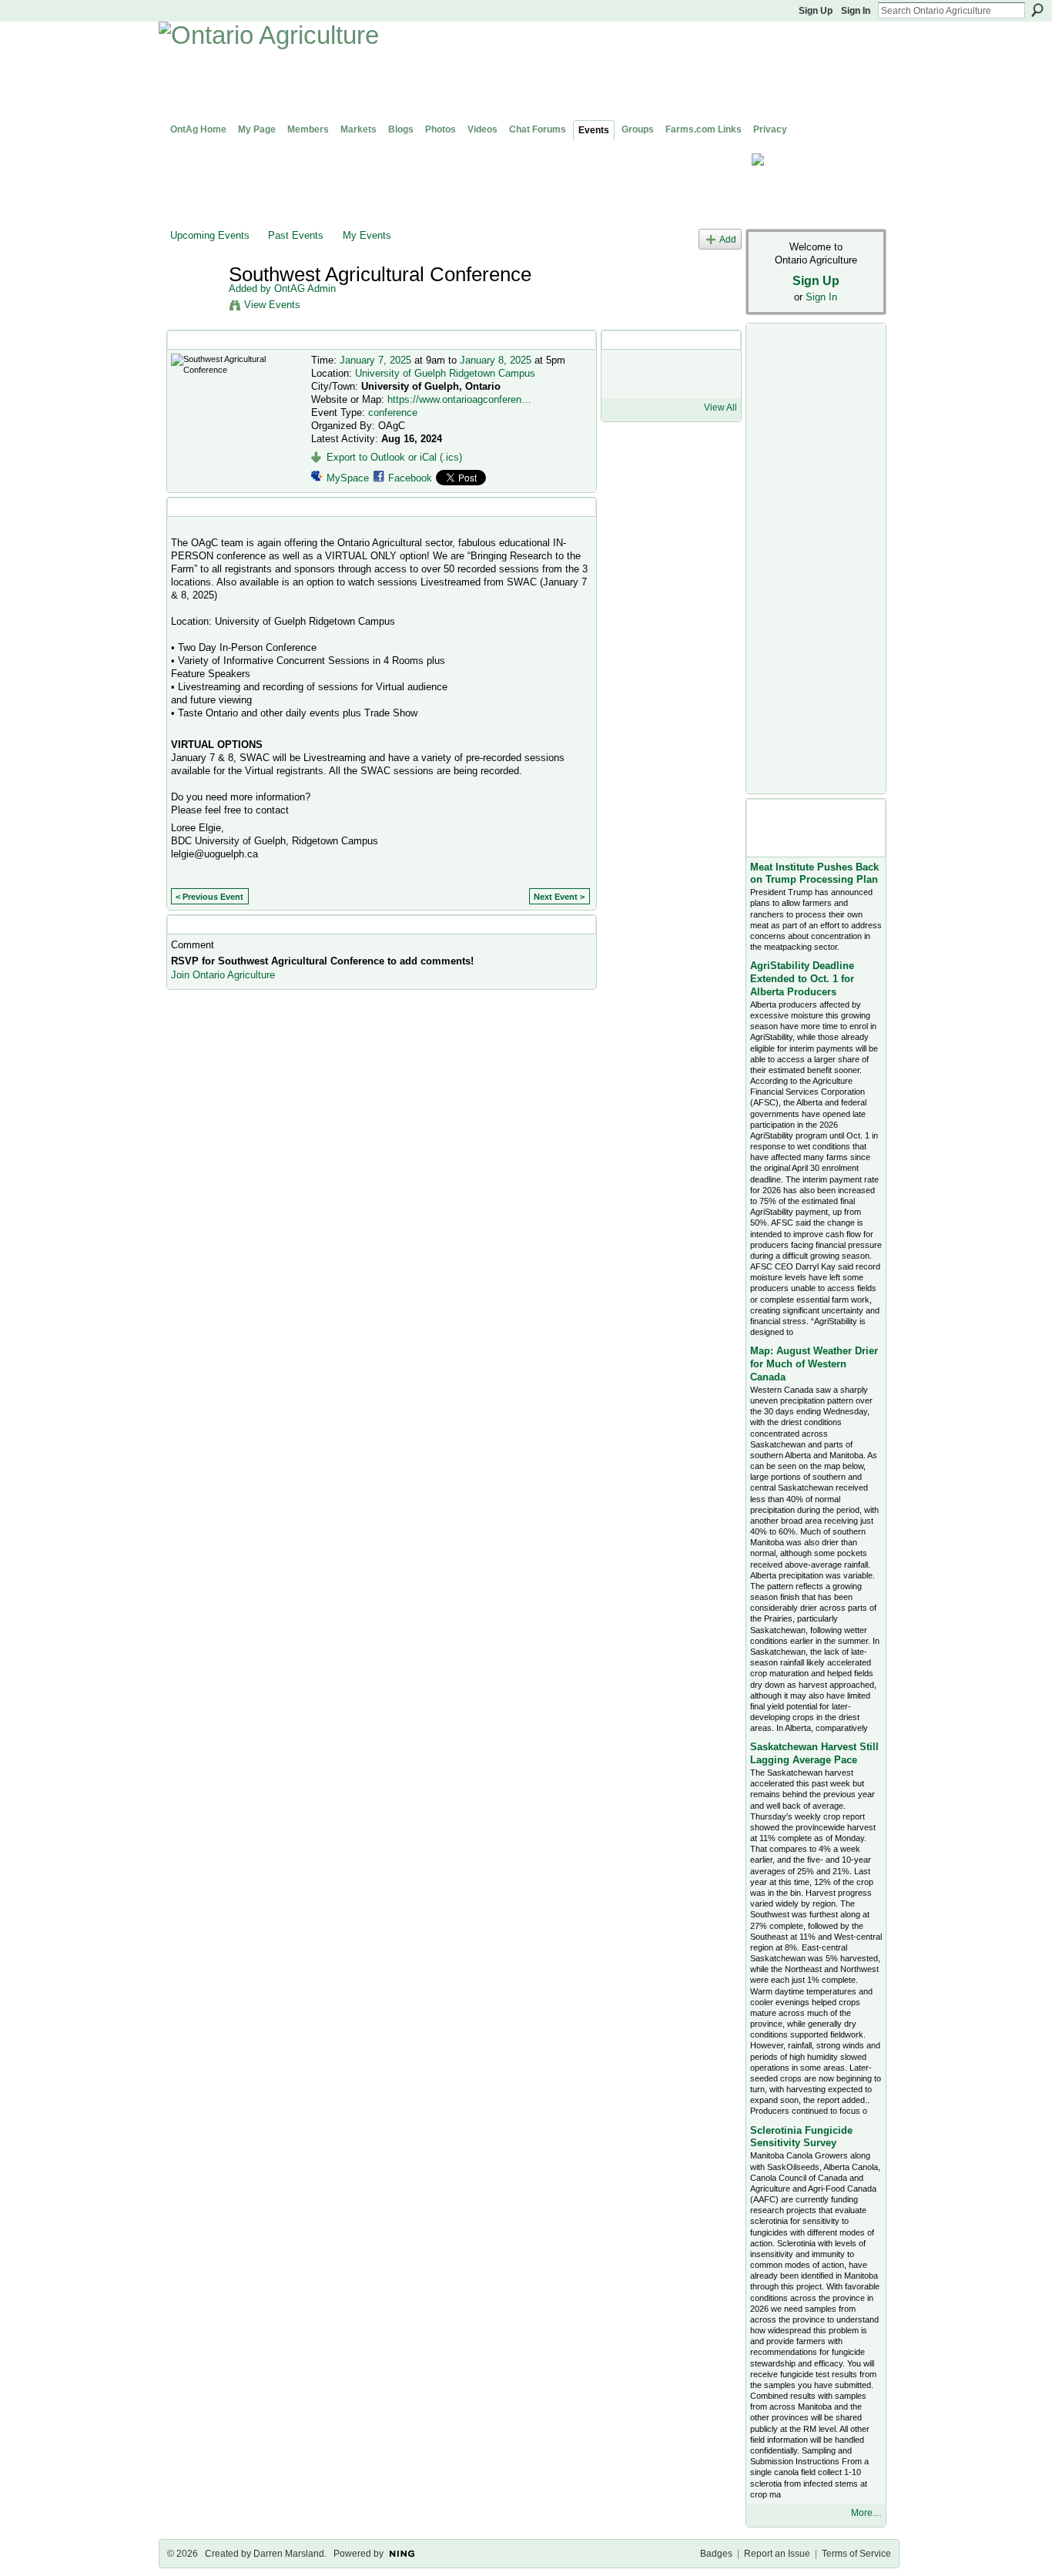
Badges (716, 2554)
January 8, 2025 (496, 360)
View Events (272, 305)
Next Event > (559, 897)
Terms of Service (856, 2554)
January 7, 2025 (375, 360)
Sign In (856, 11)
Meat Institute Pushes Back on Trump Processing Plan (814, 874)
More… (866, 2513)
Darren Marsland (289, 2554)
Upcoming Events (210, 235)
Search (1037, 10)
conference (393, 413)
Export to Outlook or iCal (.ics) (394, 457)
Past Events (296, 235)
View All (720, 408)
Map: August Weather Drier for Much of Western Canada (814, 1364)
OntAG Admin (305, 288)
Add (728, 239)
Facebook (410, 478)
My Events (367, 235)
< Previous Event (209, 897)
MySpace (348, 478)
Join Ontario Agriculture (223, 975)
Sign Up (816, 11)
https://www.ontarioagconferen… (459, 399)
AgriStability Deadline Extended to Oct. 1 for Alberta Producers (802, 979)
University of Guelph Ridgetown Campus (445, 373)
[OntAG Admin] (195, 307)
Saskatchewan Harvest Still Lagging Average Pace (814, 1753)
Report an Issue (777, 2554)
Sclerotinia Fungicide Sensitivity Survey (801, 2137)
